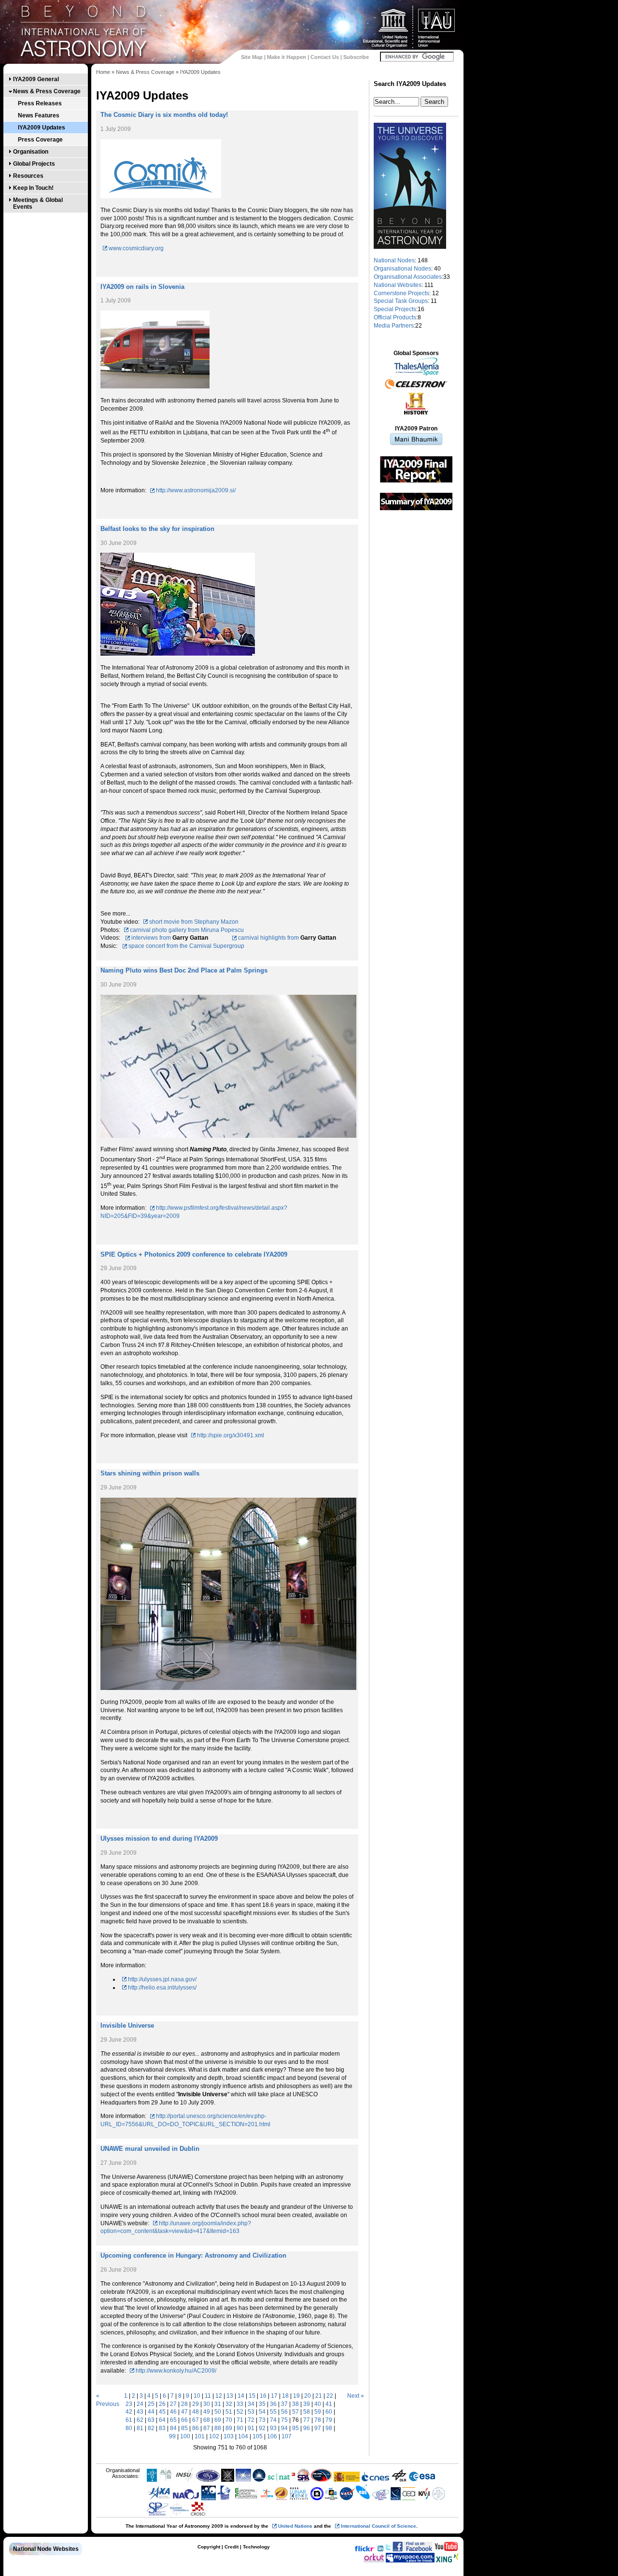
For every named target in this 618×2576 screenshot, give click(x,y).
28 (184, 2404)
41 (329, 2404)
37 (284, 2404)
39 (307, 2404)
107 (287, 2436)
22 (330, 2396)
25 (151, 2404)
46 (173, 2412)
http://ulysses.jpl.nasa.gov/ (162, 1979)
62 (140, 2420)
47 (184, 2412)
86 (196, 2428)
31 (218, 2404)
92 (262, 2428)
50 (218, 2412)
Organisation (31, 152)
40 (318, 2404)
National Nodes (394, 260)
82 (151, 2428)
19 (296, 2396)
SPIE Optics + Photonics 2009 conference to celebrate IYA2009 (194, 1254)
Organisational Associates (408, 277)
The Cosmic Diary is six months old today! (164, 115)
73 (262, 2420)
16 (263, 2396)
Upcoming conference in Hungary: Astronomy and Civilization (193, 2255)
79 (329, 2420)
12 (219, 2396)
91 (251, 2428)
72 (251, 2420)
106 (272, 2436)
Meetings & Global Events (38, 203)
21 (319, 2396)
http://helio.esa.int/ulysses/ (162, 1988)
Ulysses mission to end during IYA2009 (159, 1839)
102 (214, 2436)
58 (307, 2412)
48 (196, 2412)
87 (207, 2428)
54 (262, 2412)
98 (329, 2428)
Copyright (209, 2547)
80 (129, 2428)
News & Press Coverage (47, 91)
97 (318, 2428)
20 (308, 2396)
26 (162, 2404)
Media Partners (394, 326)
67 (196, 2420)
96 (307, 2428)
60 (329, 2412)
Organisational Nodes (402, 269)
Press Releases (40, 103)
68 (207, 2420)
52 (240, 2412)
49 (207, 2412)
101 (200, 2436)
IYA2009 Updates (42, 128)
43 (140, 2412)
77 (307, 2420)
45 (162, 2412)
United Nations (295, 2526)
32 (229, 2404)
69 (218, 2420)
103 (229, 2436)
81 (140, 2428)
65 (173, 2420)
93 (273, 2428)
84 (173, 2428)
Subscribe (356, 57)
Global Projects (34, 164)
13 (230, 2396)
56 (284, 2412)
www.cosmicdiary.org (136, 248)
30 (207, 2404)
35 (262, 2404)
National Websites (398, 285)
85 (184, 2428)
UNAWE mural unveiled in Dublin (150, 2149)
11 (208, 2396)
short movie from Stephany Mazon (194, 922)
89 (229, 2428)
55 (273, 2412)
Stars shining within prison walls (150, 1473)
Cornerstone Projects (401, 293)
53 (251, 2412)
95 (295, 2428)
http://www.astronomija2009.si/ (196, 490)
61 (129, 2420)
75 (284, 2420)
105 (258, 2436)
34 (251, 2404)
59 (318, 2412)
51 (229, 2412)
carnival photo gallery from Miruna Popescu (187, 930)
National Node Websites (46, 2549)
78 (318, 2420)
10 (197, 2396)
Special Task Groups (401, 301)
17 (274, 2396)
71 (240, 2420)
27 (173, 2404)
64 (162, 2420)
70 (229, 2420)
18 (285, 2396)
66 (184, 2420)
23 (129, 2404)
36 (273, 2404)
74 (273, 2420)
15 (252, 2396)
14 (241, 2396)
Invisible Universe (127, 2025)
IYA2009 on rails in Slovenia (142, 287)
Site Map (252, 57)
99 (172, 2436)
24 (140, 2404)
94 (284, 2428)
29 (196, 2404)
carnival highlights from (269, 938)
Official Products (395, 317)
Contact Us (325, 57)
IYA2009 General (36, 79)
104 (243, 2436)
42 (129, 2412)
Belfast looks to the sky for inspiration (157, 529)
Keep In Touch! (33, 188)
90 (240, 2428)
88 (218, 2428)
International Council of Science (379, 2526)
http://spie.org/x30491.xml (231, 1435)
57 (295, 2412)
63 (151, 2420)
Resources (28, 176)
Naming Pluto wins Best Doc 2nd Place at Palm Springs (184, 970)
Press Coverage (40, 140)
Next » (356, 2396)
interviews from (152, 938)
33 (240, 2404)
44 (151, 2412)
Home (103, 72)
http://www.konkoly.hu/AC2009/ (176, 2371)
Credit (232, 2547)
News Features (39, 115)
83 (162, 2428)
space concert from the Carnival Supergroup (186, 946)
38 (295, 2404)
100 (185, 2436)
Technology (256, 2547)
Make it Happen (287, 57)
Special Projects (395, 309)
